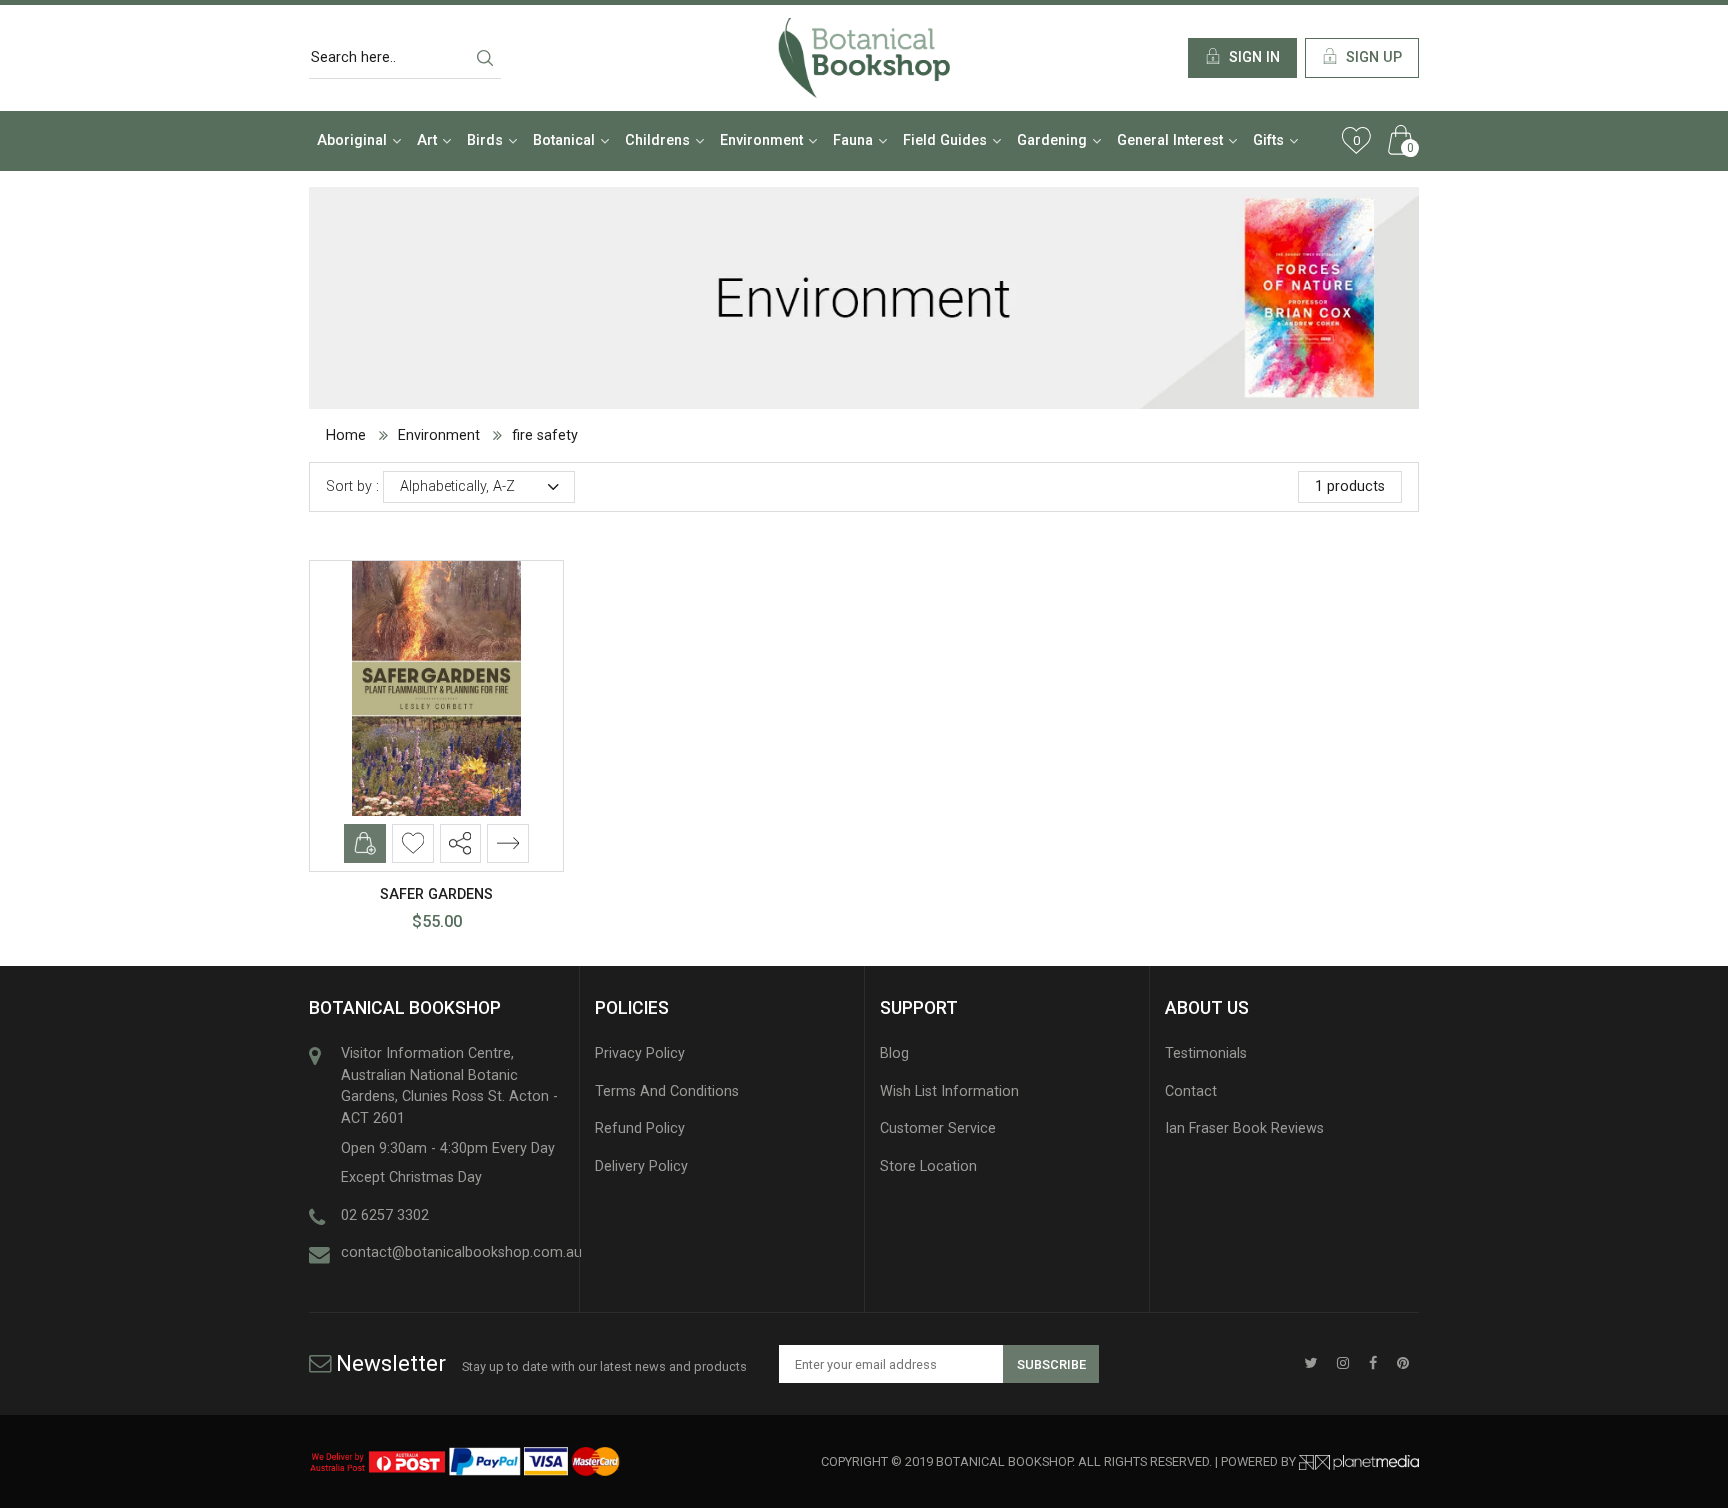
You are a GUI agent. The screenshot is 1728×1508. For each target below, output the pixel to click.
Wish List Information (949, 1091)
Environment (439, 435)
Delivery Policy (641, 1166)
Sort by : (352, 486)
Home (346, 435)
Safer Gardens (436, 894)
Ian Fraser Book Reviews (1244, 1128)
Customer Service (938, 1128)
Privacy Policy (640, 1053)
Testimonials (1206, 1053)
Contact (1191, 1091)
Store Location (928, 1166)
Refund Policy (640, 1128)
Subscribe (1051, 1364)
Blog (894, 1053)
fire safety (545, 435)
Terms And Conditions (667, 1091)
